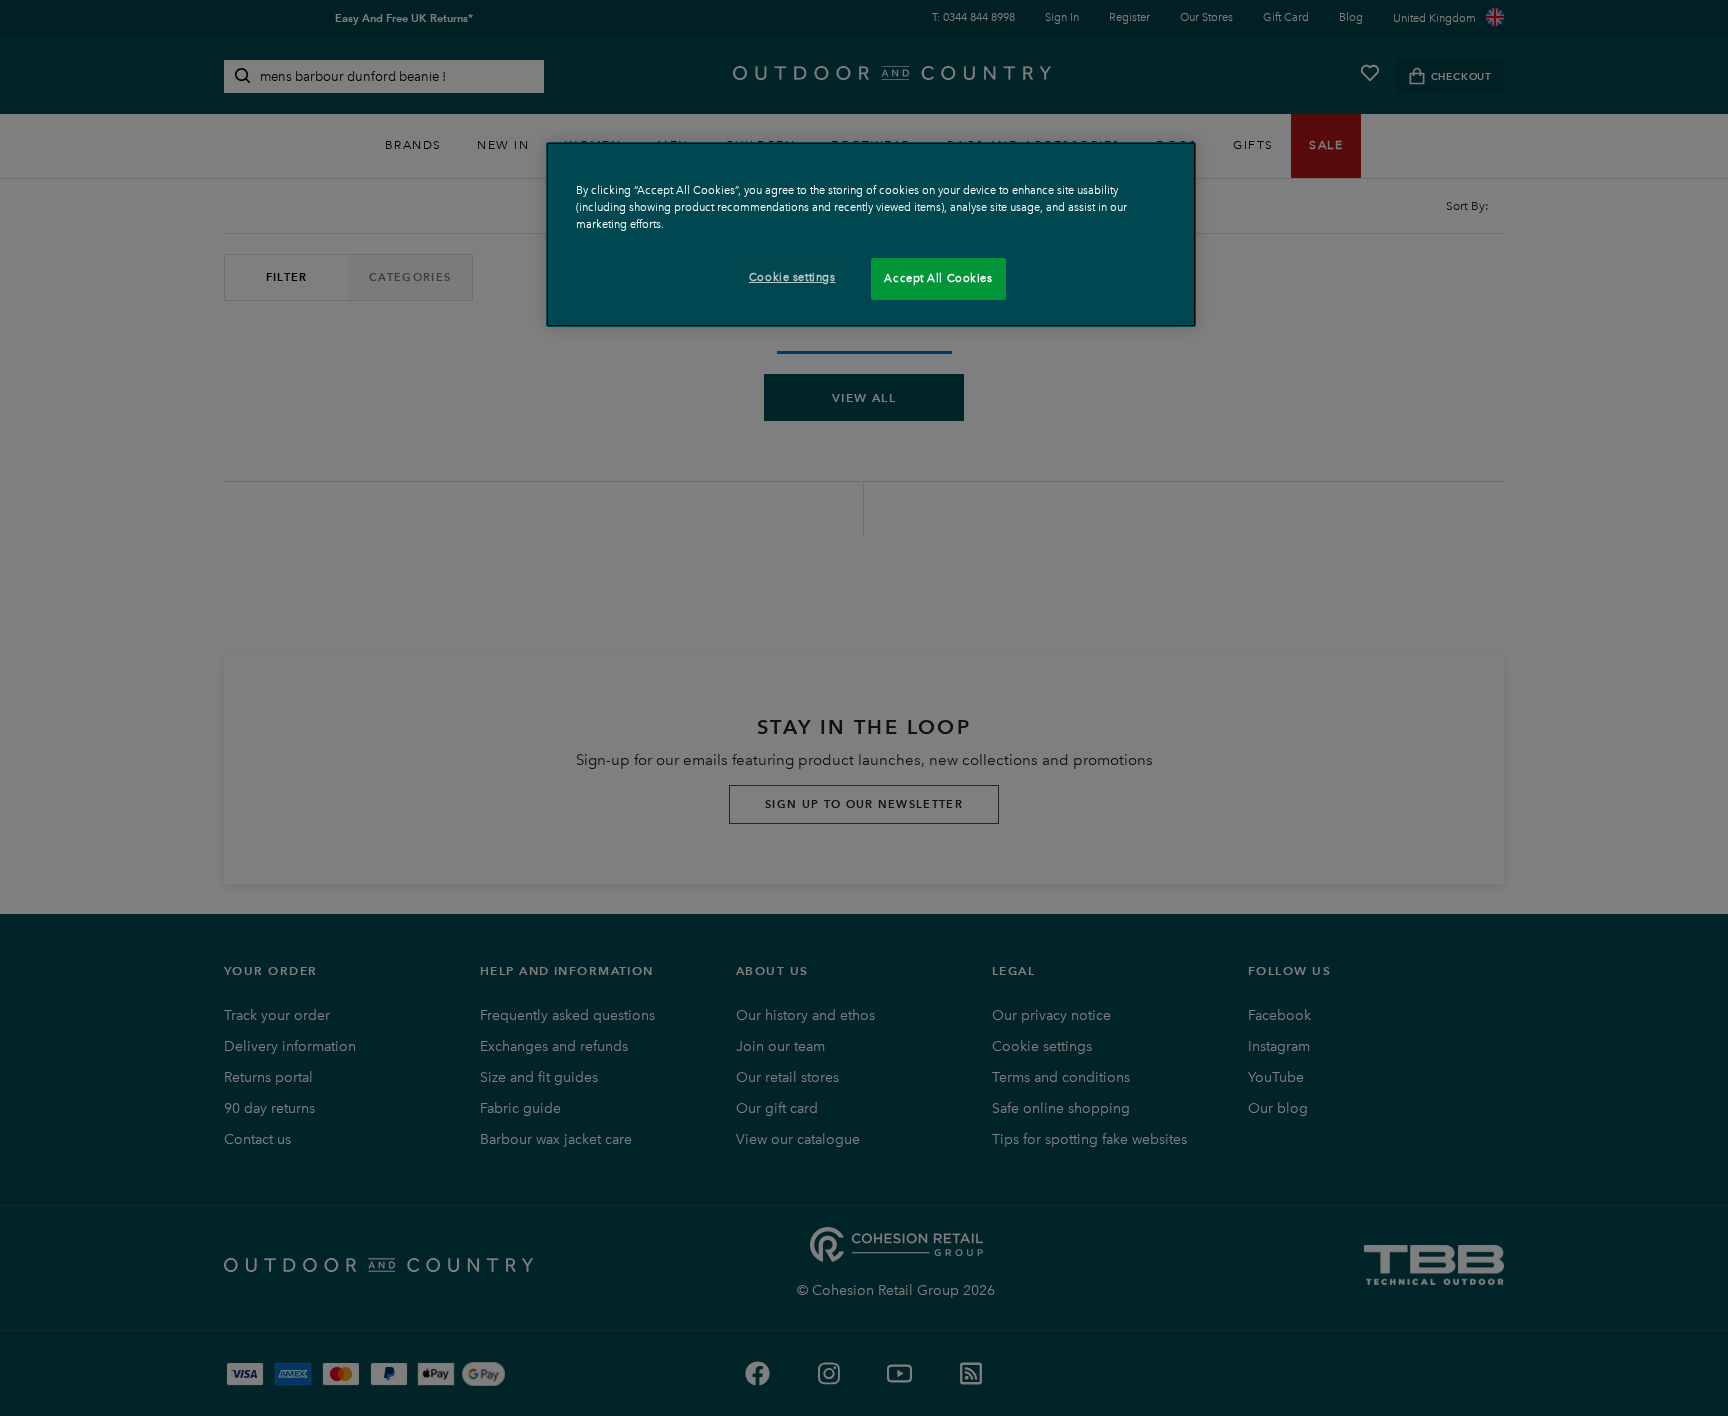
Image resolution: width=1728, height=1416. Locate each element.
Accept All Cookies (938, 278)
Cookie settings (792, 277)
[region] (871, 234)
